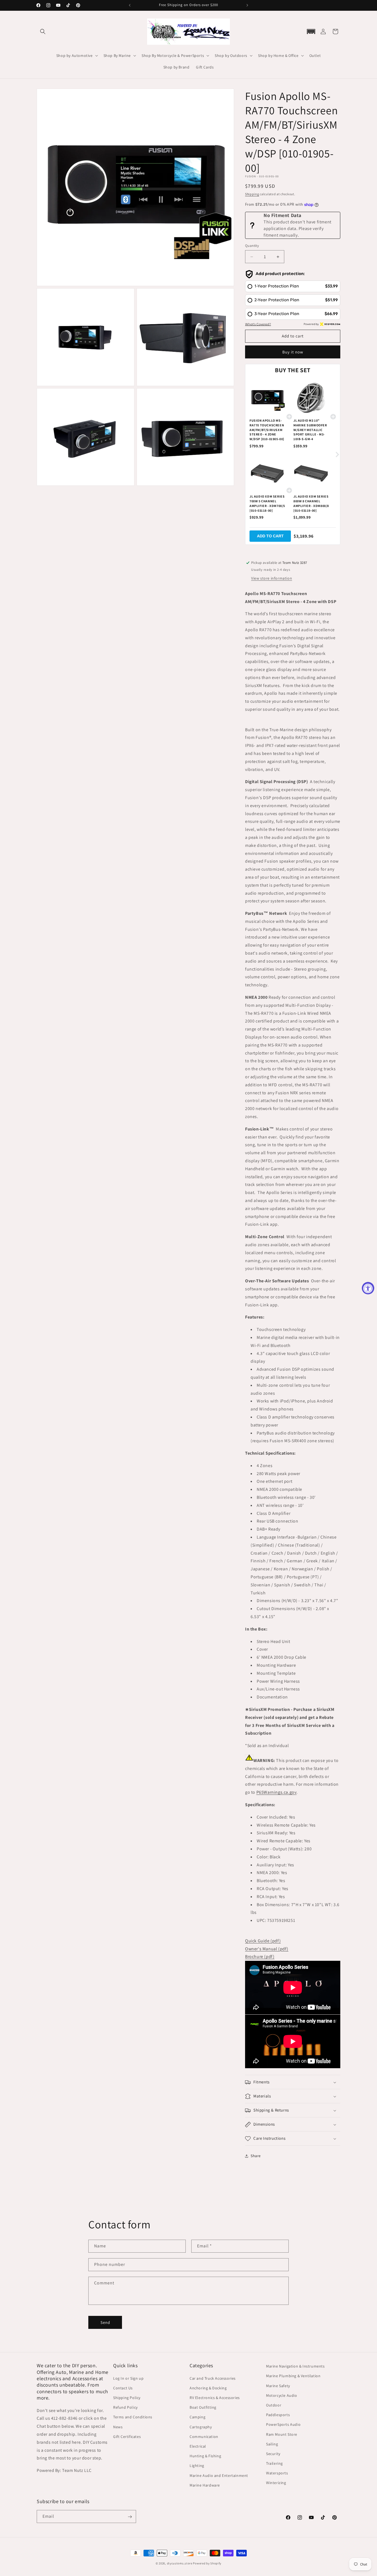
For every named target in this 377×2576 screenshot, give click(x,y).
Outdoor (274, 2405)
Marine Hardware (205, 2485)
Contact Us (123, 2388)
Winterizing (276, 2483)
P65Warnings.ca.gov (277, 1792)
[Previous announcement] (130, 5)
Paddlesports (278, 2415)
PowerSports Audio (283, 2424)
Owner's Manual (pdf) (267, 1949)
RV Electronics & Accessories (215, 2397)
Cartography (201, 2427)
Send (105, 2322)
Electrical (198, 2446)
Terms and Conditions (133, 2417)
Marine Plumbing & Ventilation (293, 2376)
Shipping (252, 194)
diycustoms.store (180, 2563)
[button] (43, 31)
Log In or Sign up (128, 2378)
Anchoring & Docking (208, 2388)
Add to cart (270, 536)
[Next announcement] (247, 5)
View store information (272, 578)
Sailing (272, 2444)
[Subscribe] (130, 2517)
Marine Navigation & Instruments (295, 2366)
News (118, 2427)
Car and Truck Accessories (213, 2378)
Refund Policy (125, 2407)
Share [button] (256, 2156)
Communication (204, 2436)
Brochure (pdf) (260, 1957)
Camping (197, 2417)
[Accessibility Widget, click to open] (368, 1288)
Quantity (252, 246)
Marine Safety (278, 2385)
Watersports (277, 2473)
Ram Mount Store (282, 2434)
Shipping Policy (127, 2397)
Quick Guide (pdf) (263, 1941)
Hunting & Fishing (205, 2456)
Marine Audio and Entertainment (219, 2475)
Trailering (274, 2463)
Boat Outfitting (203, 2407)
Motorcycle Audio (282, 2395)
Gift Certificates (127, 2436)
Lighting (197, 2466)
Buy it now (293, 352)
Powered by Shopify (207, 2563)
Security (273, 2453)
